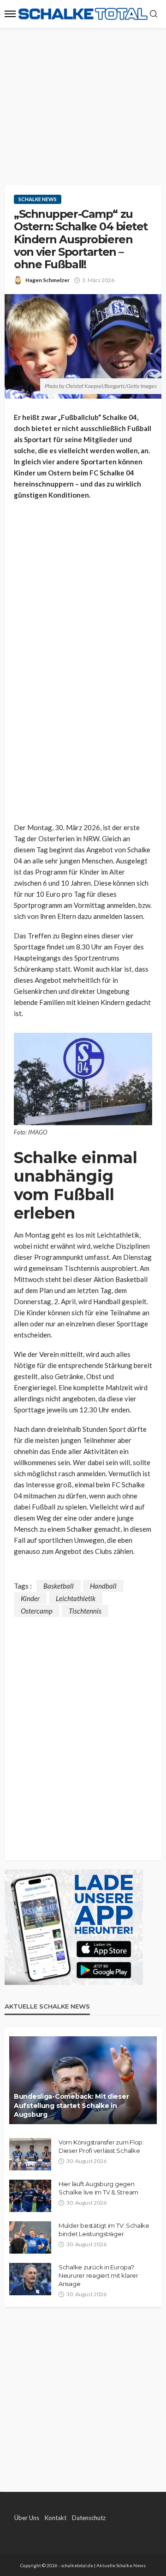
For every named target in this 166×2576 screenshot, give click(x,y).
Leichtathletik (76, 1598)
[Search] (154, 14)
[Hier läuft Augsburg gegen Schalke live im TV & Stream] (30, 2196)
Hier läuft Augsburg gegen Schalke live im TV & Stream (98, 2188)
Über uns (27, 2518)
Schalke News (38, 199)
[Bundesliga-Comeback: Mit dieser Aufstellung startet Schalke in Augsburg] (83, 2080)
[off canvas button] (10, 14)
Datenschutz (89, 2518)
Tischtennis (85, 1611)
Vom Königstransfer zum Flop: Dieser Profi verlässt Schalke (101, 2146)
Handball (103, 1586)
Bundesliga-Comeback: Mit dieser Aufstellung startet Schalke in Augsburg (71, 2105)
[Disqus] (83, 1732)
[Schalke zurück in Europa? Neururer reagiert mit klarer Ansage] (30, 2279)
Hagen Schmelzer (47, 280)
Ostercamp (37, 1611)
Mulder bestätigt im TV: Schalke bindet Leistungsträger (104, 2230)
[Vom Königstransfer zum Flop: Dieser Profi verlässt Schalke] (30, 2154)
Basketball (59, 1586)
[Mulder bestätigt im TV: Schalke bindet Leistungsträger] (30, 2237)
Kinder (30, 1598)
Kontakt (56, 2518)
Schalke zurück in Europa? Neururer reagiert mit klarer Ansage (98, 2275)
